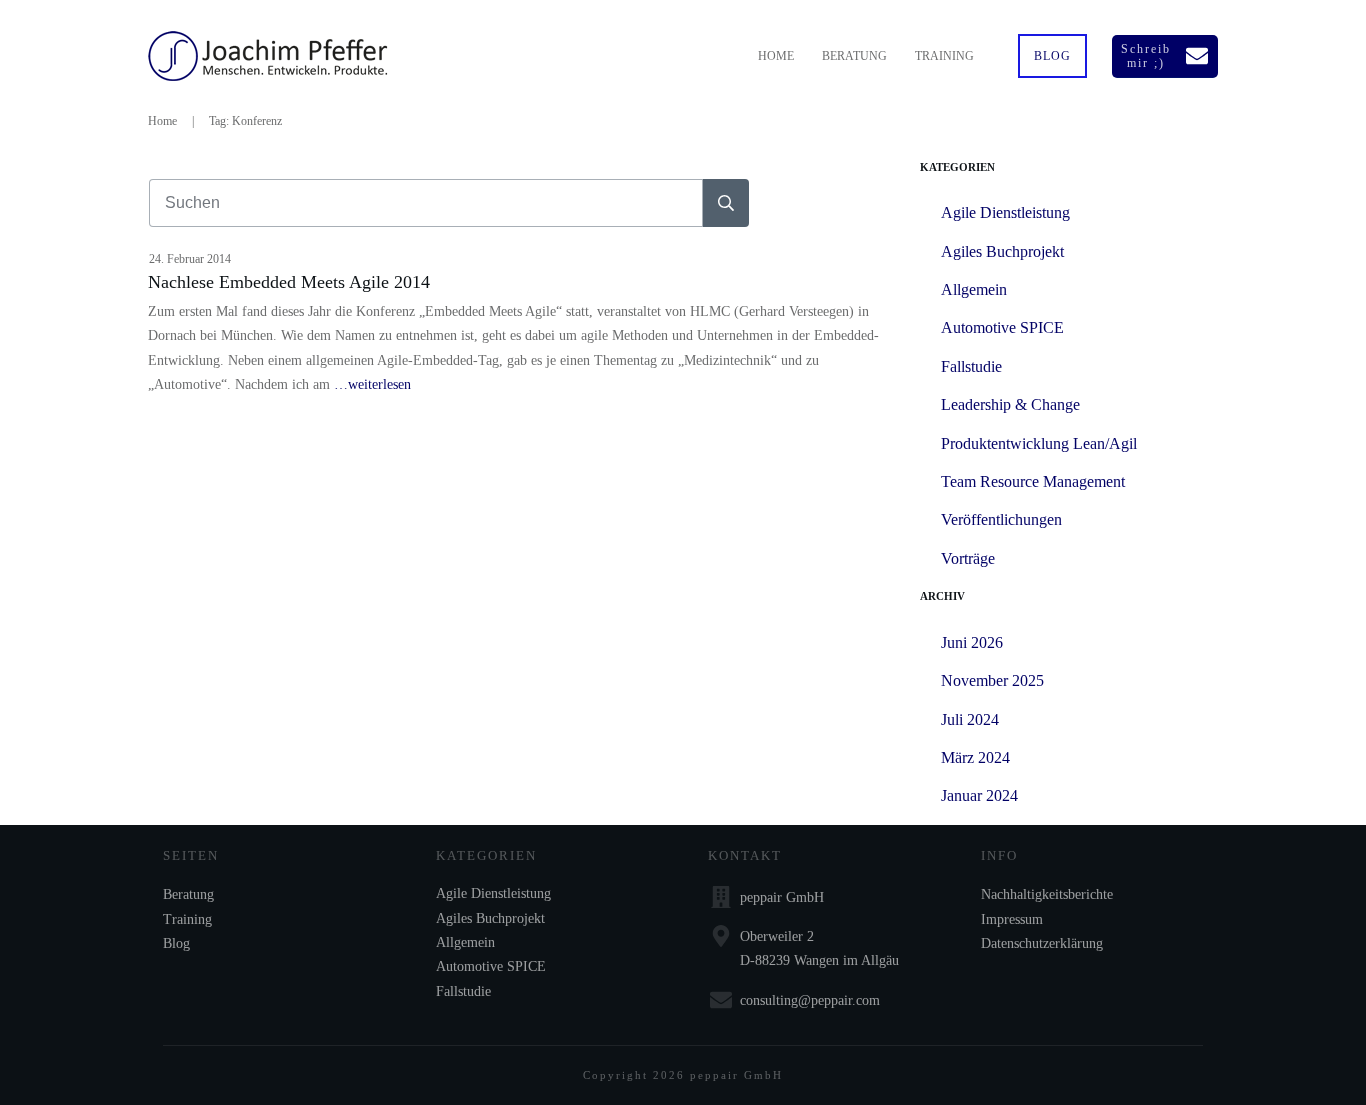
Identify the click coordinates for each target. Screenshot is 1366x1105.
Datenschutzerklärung (1042, 943)
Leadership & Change (1010, 404)
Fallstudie (971, 366)
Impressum (1012, 919)
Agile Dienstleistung (1005, 212)
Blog (176, 943)
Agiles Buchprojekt (1002, 251)
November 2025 (992, 680)
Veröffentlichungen (1001, 519)
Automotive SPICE (1002, 327)
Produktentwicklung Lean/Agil (1039, 443)
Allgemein (974, 289)
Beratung (188, 894)
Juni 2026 (972, 642)
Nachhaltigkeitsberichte (1047, 894)
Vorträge (968, 558)
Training (187, 919)
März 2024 (975, 757)
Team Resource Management (1033, 481)
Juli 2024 (970, 719)
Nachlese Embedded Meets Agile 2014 (289, 282)
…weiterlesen (372, 384)
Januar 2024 (979, 795)
